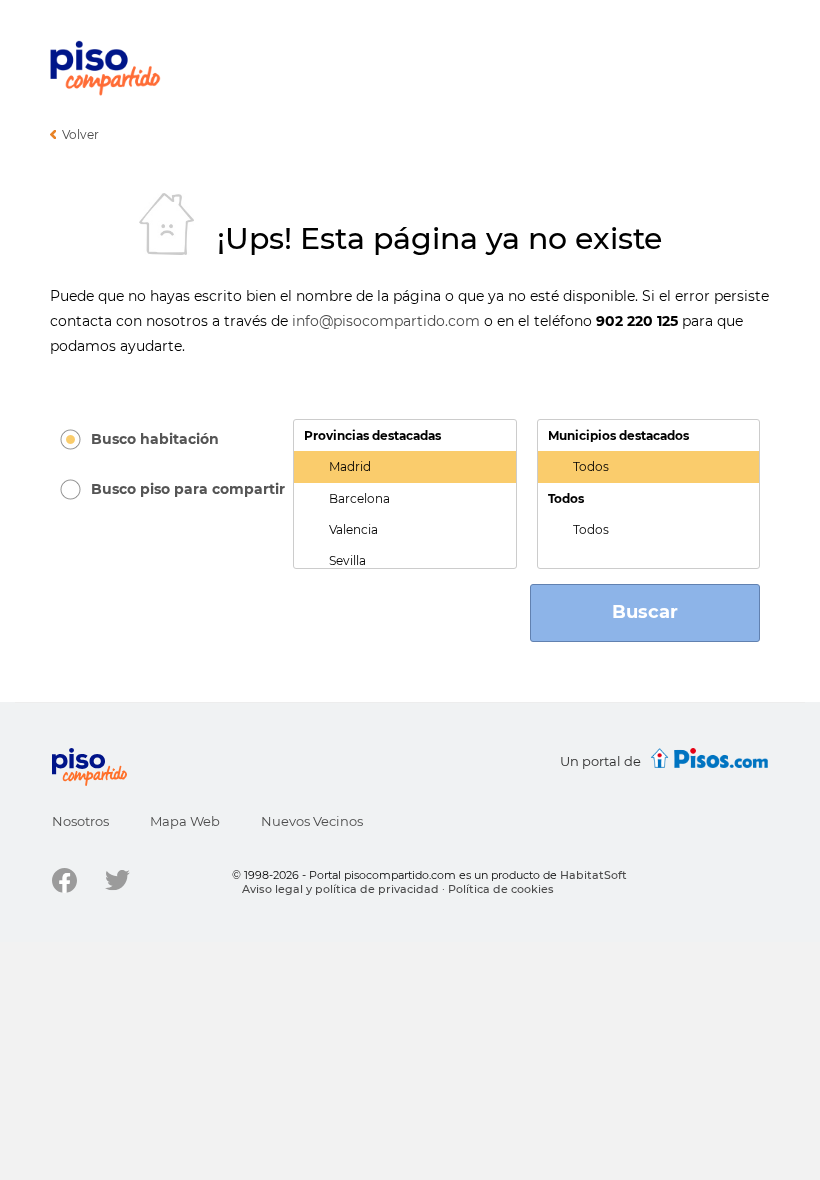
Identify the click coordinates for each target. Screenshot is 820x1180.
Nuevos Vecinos (312, 821)
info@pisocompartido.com (386, 321)
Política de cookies (501, 889)
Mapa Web (185, 821)
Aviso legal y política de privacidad (340, 889)
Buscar (645, 612)
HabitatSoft (593, 875)
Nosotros (80, 821)
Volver (80, 134)
